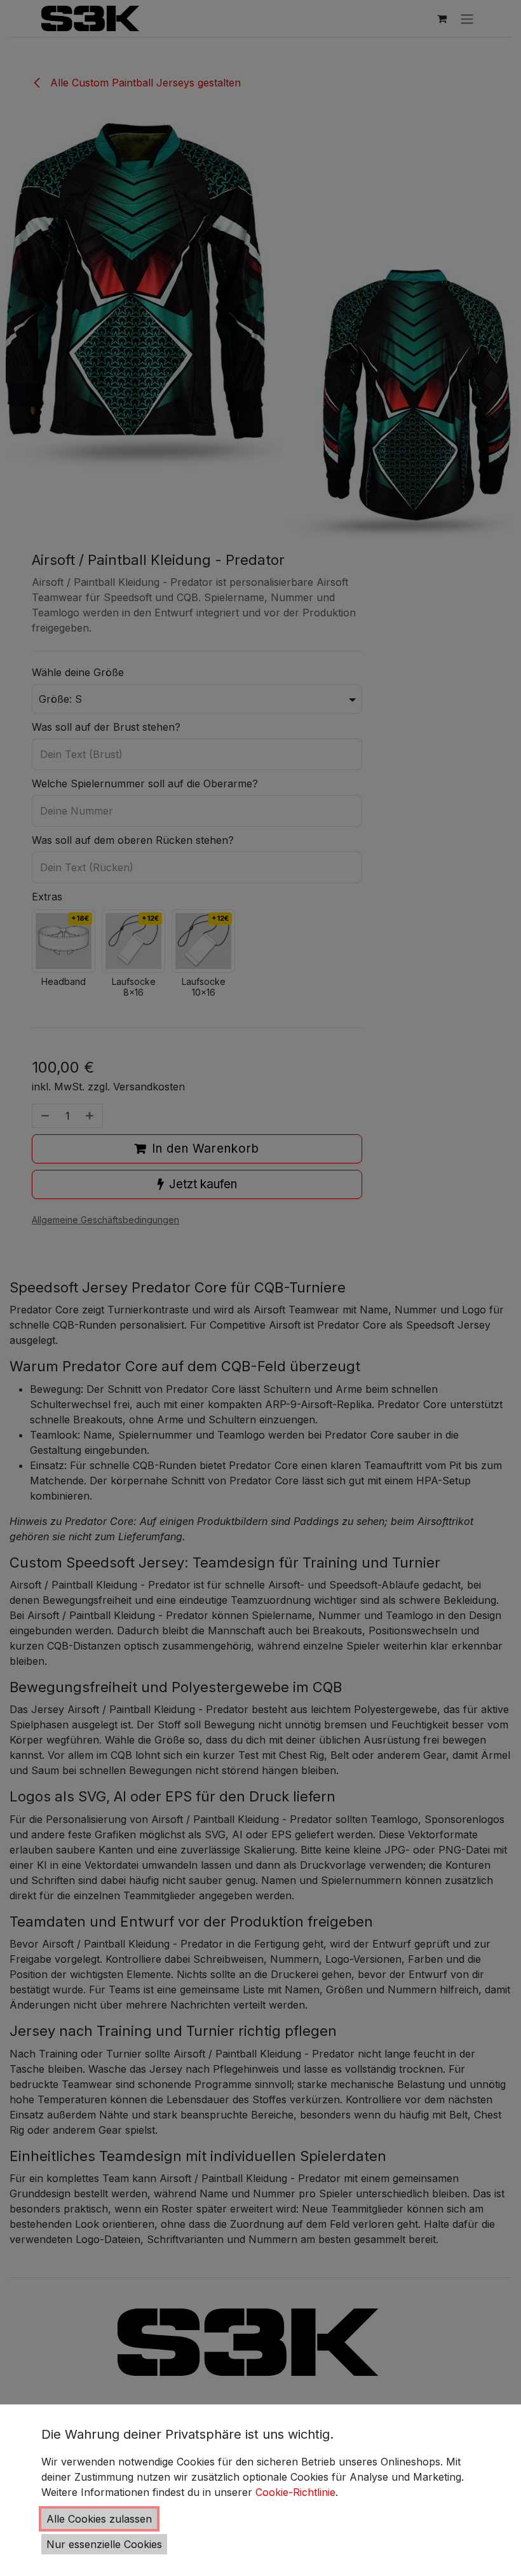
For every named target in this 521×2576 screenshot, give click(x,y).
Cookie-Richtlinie (295, 2492)
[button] (99, 2519)
